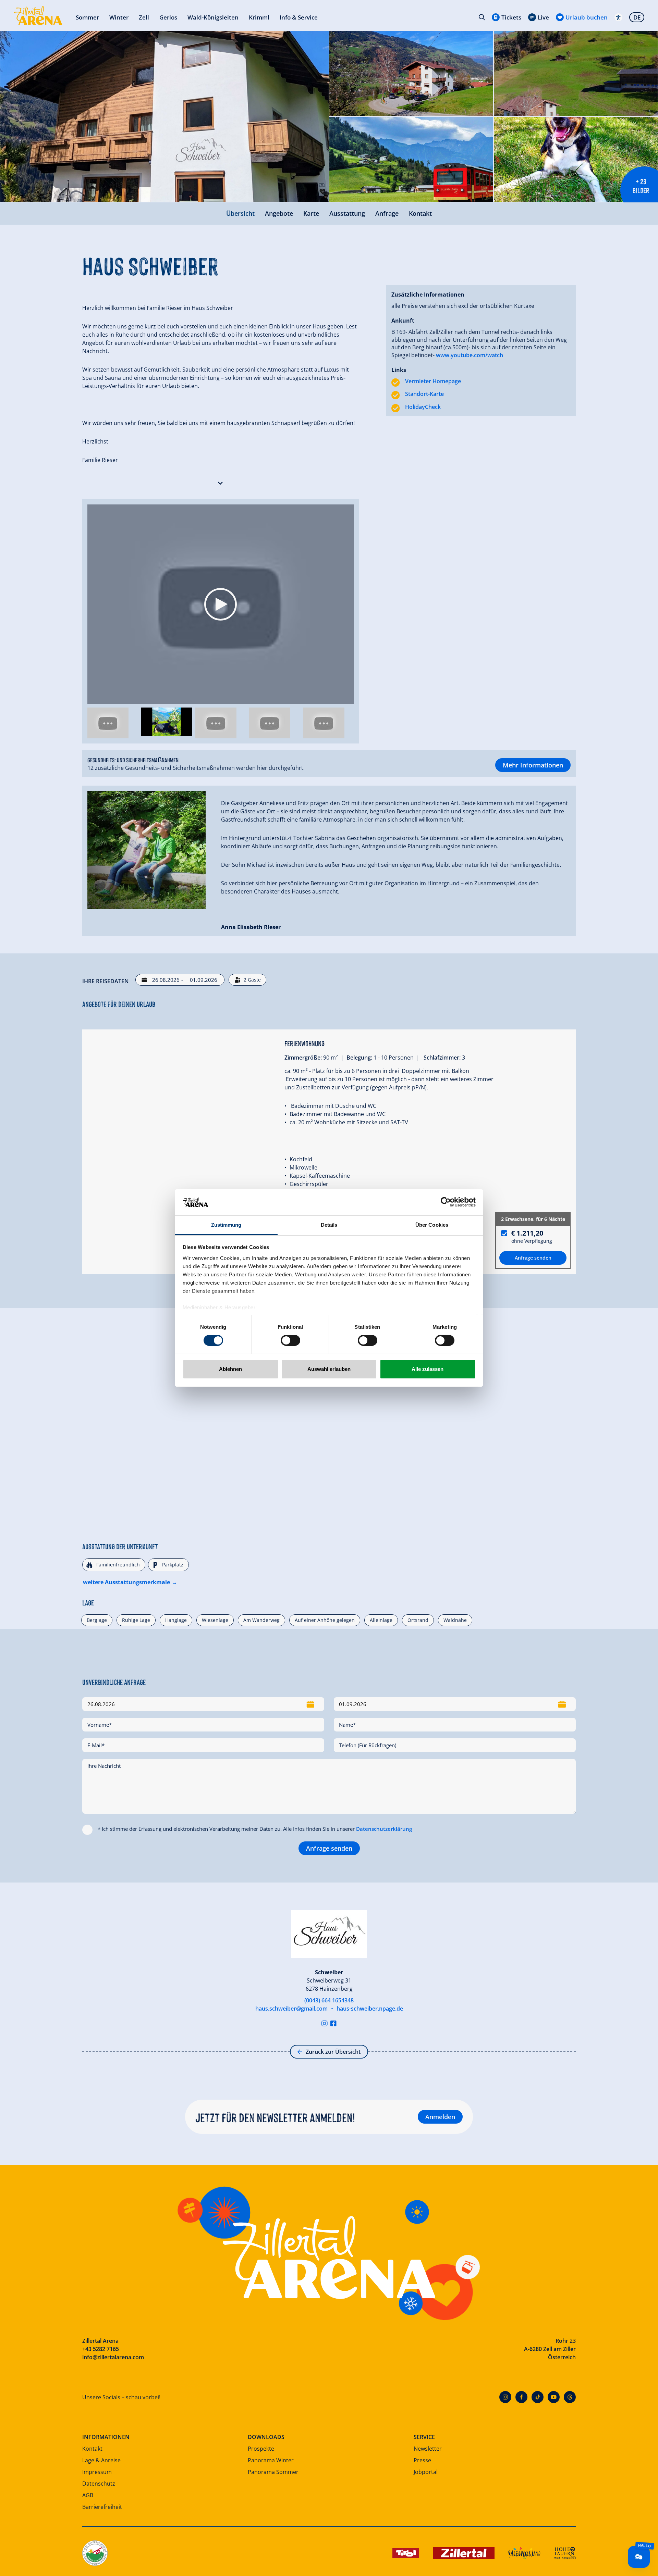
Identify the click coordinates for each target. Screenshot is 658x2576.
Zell (144, 17)
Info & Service (299, 17)
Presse (422, 2460)
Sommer (87, 17)
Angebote (279, 213)
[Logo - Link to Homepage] (38, 16)
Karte (311, 213)
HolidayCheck (423, 407)
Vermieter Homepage (433, 381)
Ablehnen (230, 1369)
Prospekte (261, 2449)
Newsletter (428, 2449)
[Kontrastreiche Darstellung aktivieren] (618, 17)
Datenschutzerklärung (384, 1829)
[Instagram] (325, 2023)
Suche (482, 17)
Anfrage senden (329, 1848)
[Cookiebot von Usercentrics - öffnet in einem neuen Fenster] (446, 1202)
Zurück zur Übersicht (333, 2052)
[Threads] (570, 2397)
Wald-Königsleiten (213, 17)
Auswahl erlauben (329, 1369)
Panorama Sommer (273, 2472)
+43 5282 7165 (101, 2349)
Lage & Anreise (101, 2460)
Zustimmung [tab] (226, 1225)
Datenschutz (99, 2484)
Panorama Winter (271, 2460)
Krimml (259, 17)
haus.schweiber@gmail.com (291, 2009)
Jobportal (426, 2472)
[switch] (290, 1340)
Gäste (252, 980)
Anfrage (387, 213)
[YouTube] (554, 2397)
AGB (88, 2495)
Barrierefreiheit (102, 2507)
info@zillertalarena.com (113, 2357)
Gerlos (168, 17)
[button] (221, 482)
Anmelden (440, 2117)
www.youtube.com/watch (470, 355)
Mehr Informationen (533, 765)
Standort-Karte (424, 394)
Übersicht (240, 213)
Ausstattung (347, 213)
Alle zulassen (428, 1369)
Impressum (97, 2472)
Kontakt (420, 213)
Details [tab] (329, 1225)
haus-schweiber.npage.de (370, 2009)
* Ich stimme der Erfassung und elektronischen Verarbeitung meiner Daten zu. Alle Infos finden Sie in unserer (255, 1829)
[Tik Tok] (538, 2397)
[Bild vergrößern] (164, 117)
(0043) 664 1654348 (329, 2000)
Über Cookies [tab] (432, 1225)
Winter (119, 17)
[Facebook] (521, 2397)
